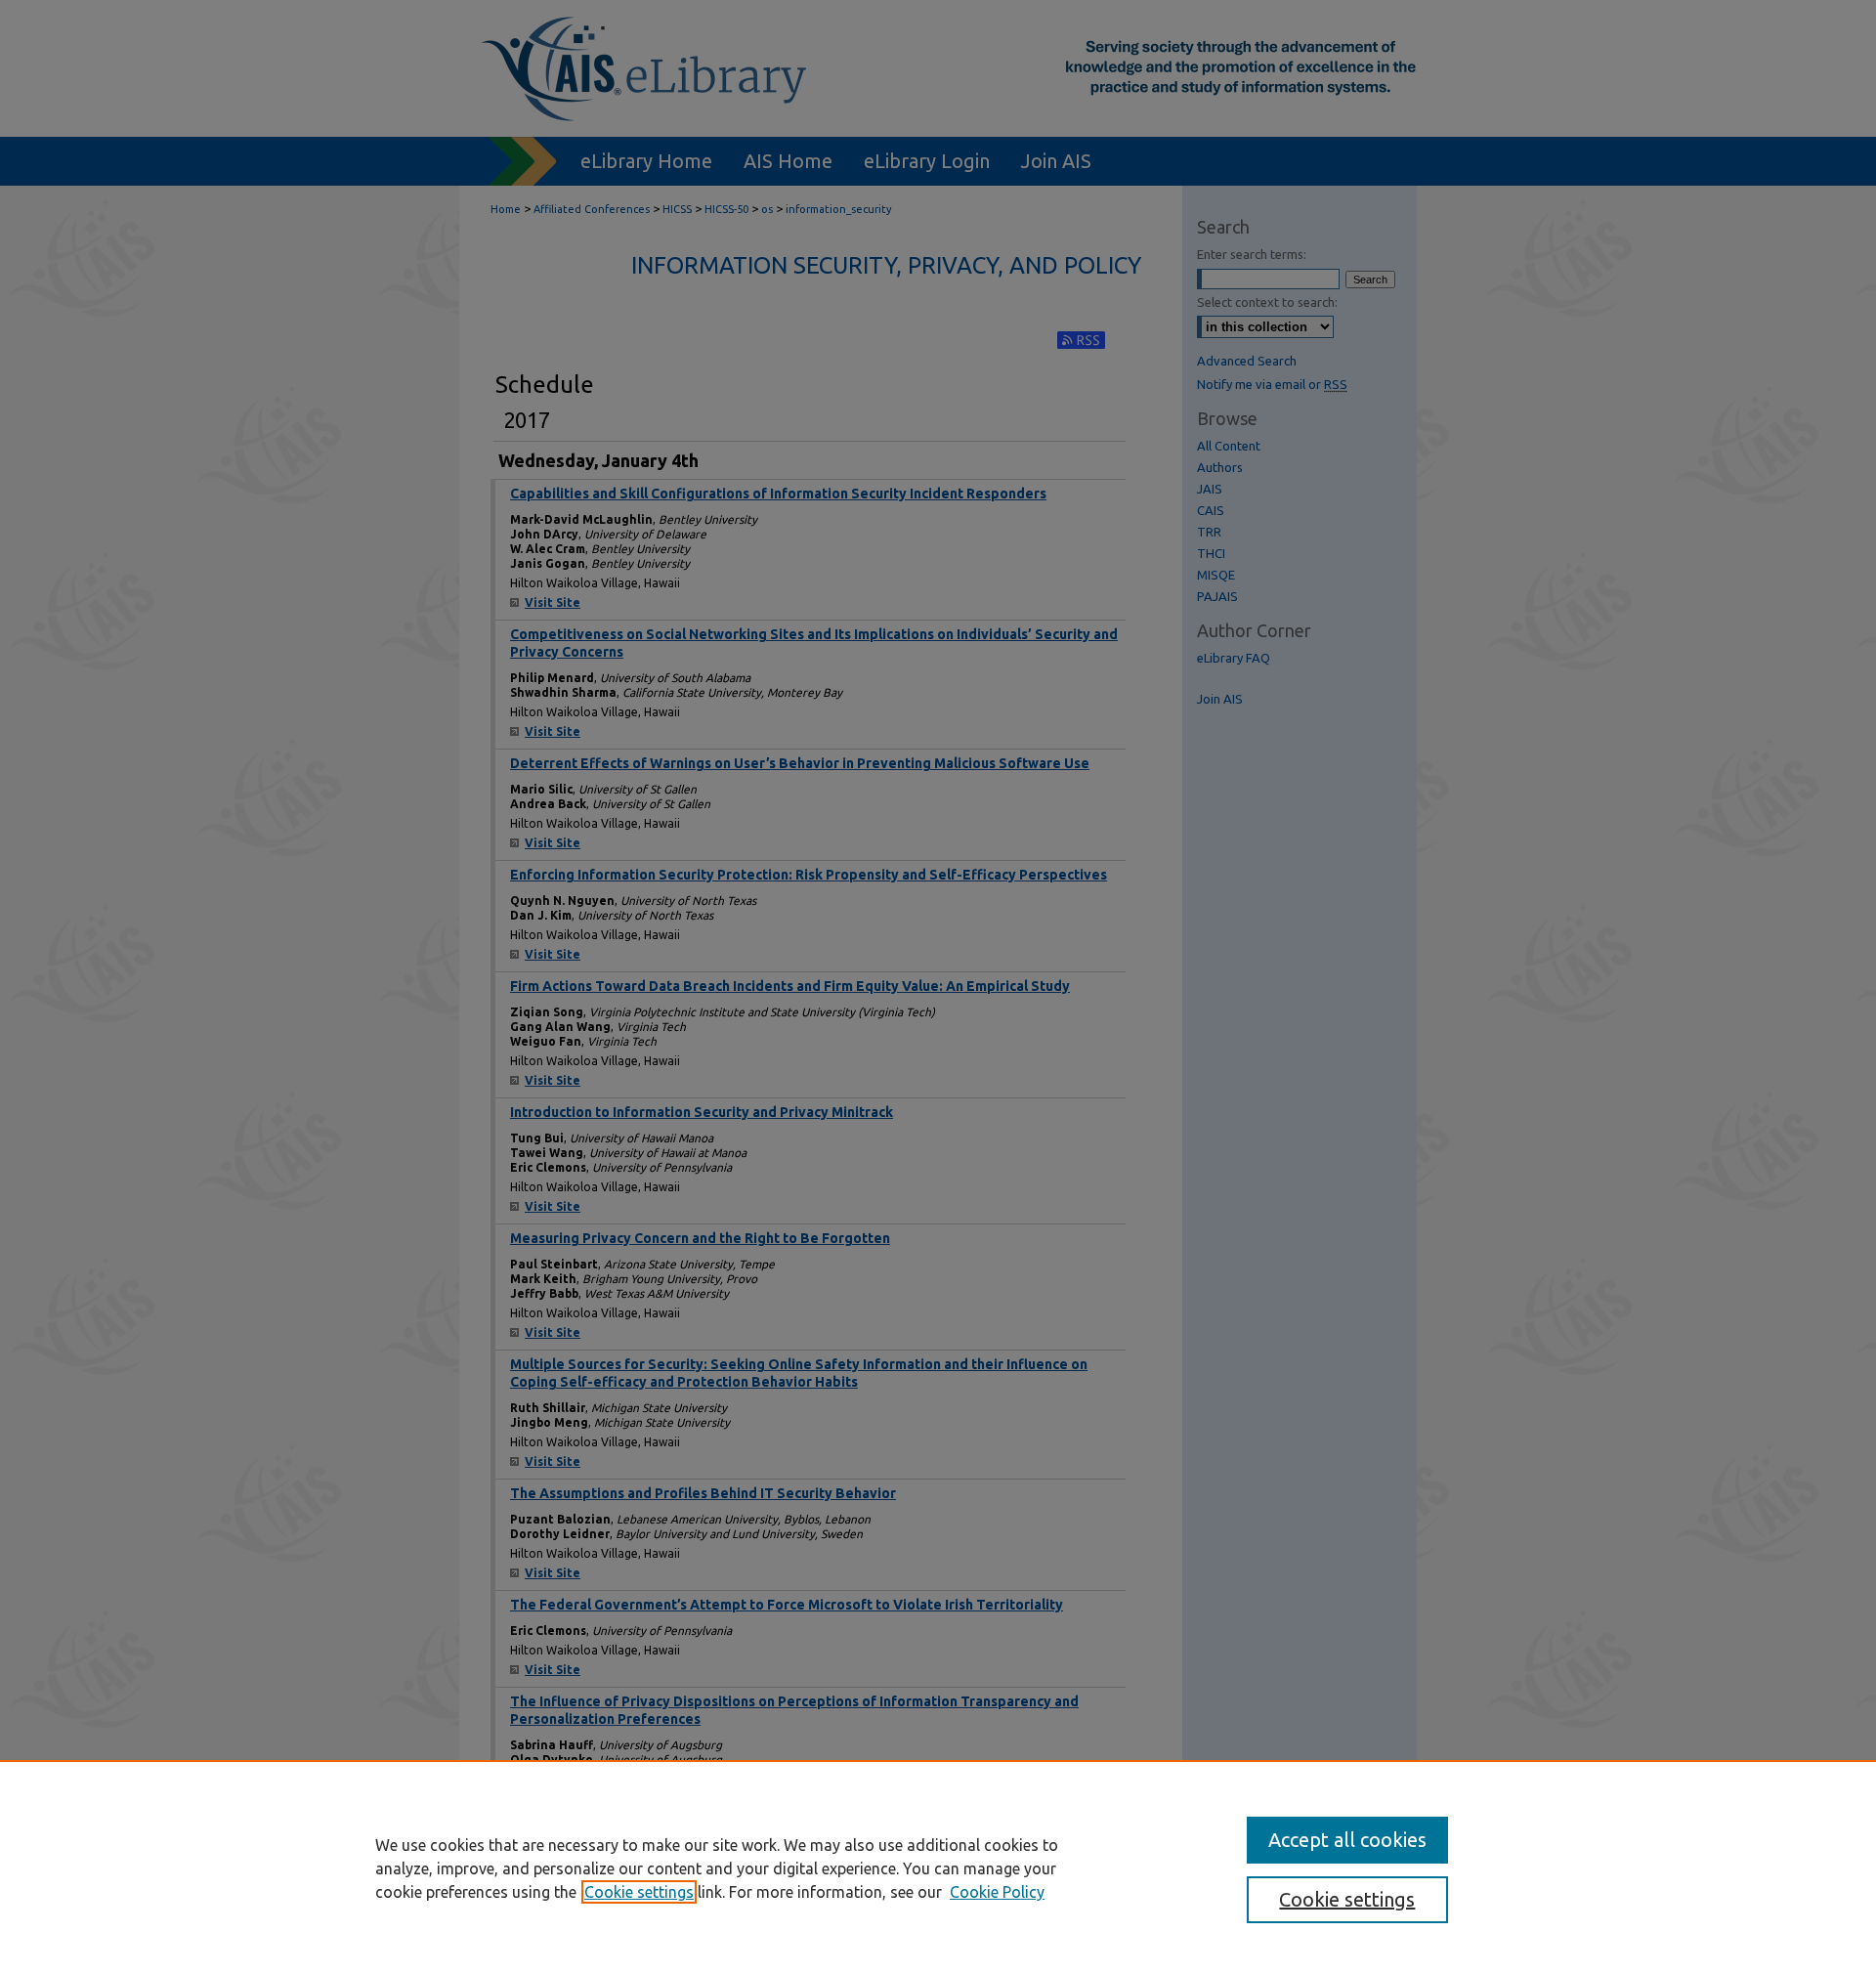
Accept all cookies (1347, 1840)
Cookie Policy (997, 1892)
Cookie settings (639, 1892)
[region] (938, 1868)
